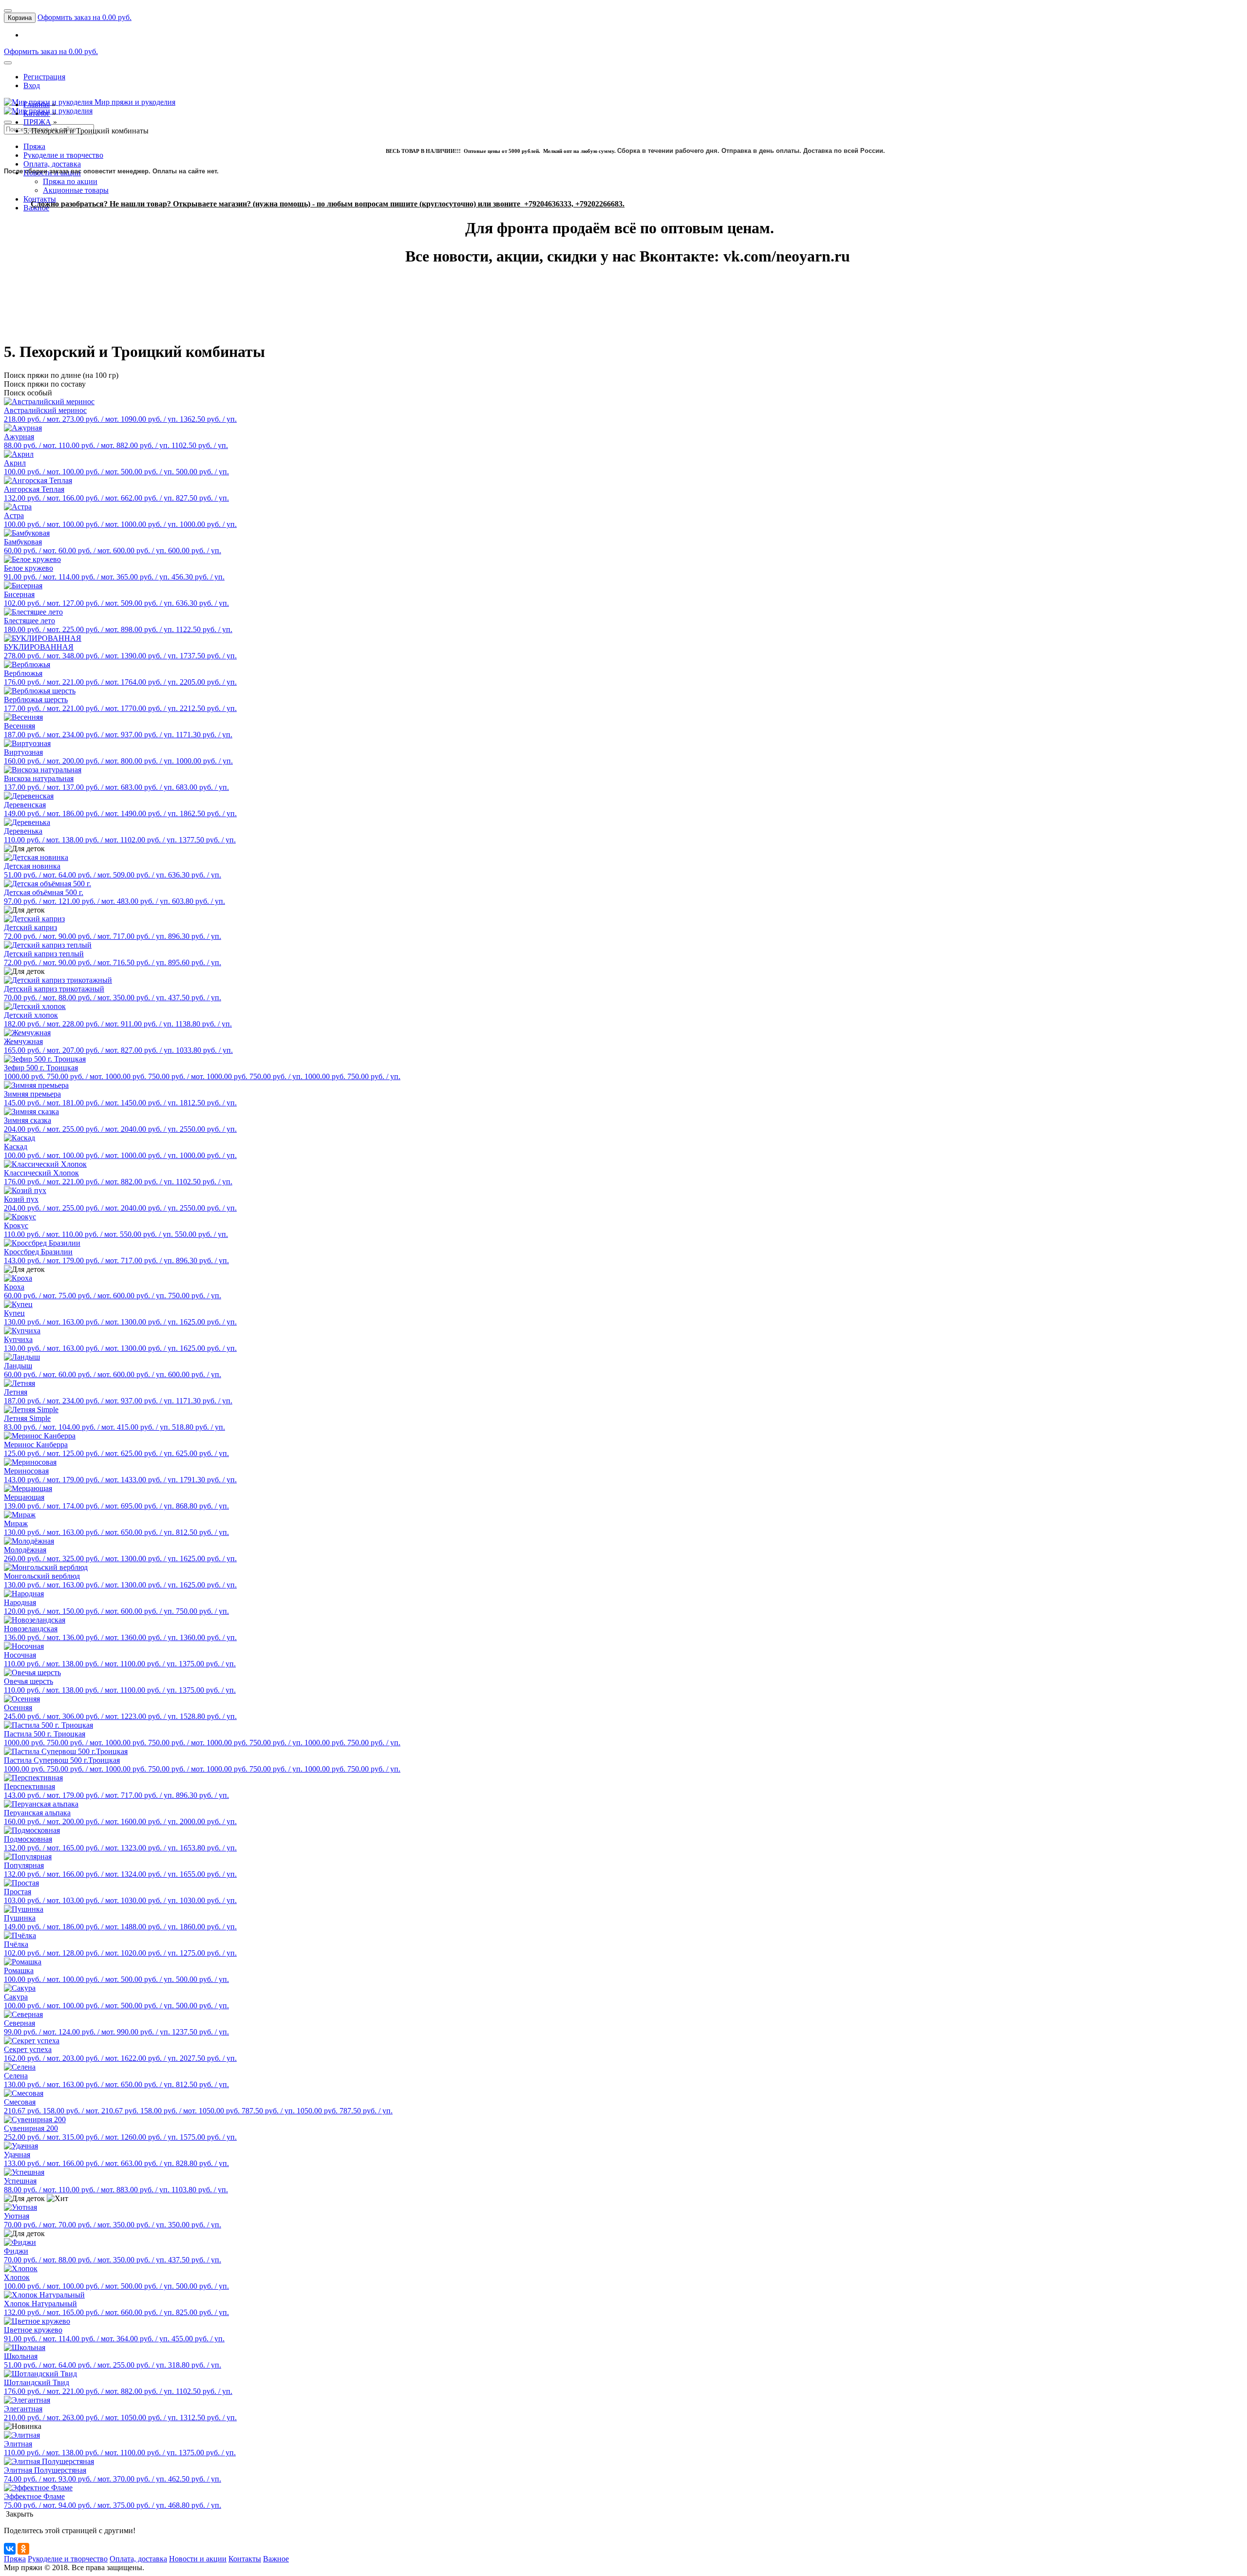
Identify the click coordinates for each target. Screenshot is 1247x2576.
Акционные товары (76, 190)
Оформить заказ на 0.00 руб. (85, 17)
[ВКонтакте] (10, 2549)
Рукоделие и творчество (63, 155)
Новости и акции (198, 2559)
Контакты (40, 199)
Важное (276, 2559)
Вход (32, 85)
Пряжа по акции (70, 181)
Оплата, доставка (52, 164)
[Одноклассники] (23, 2549)
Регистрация (44, 77)
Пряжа (34, 146)
